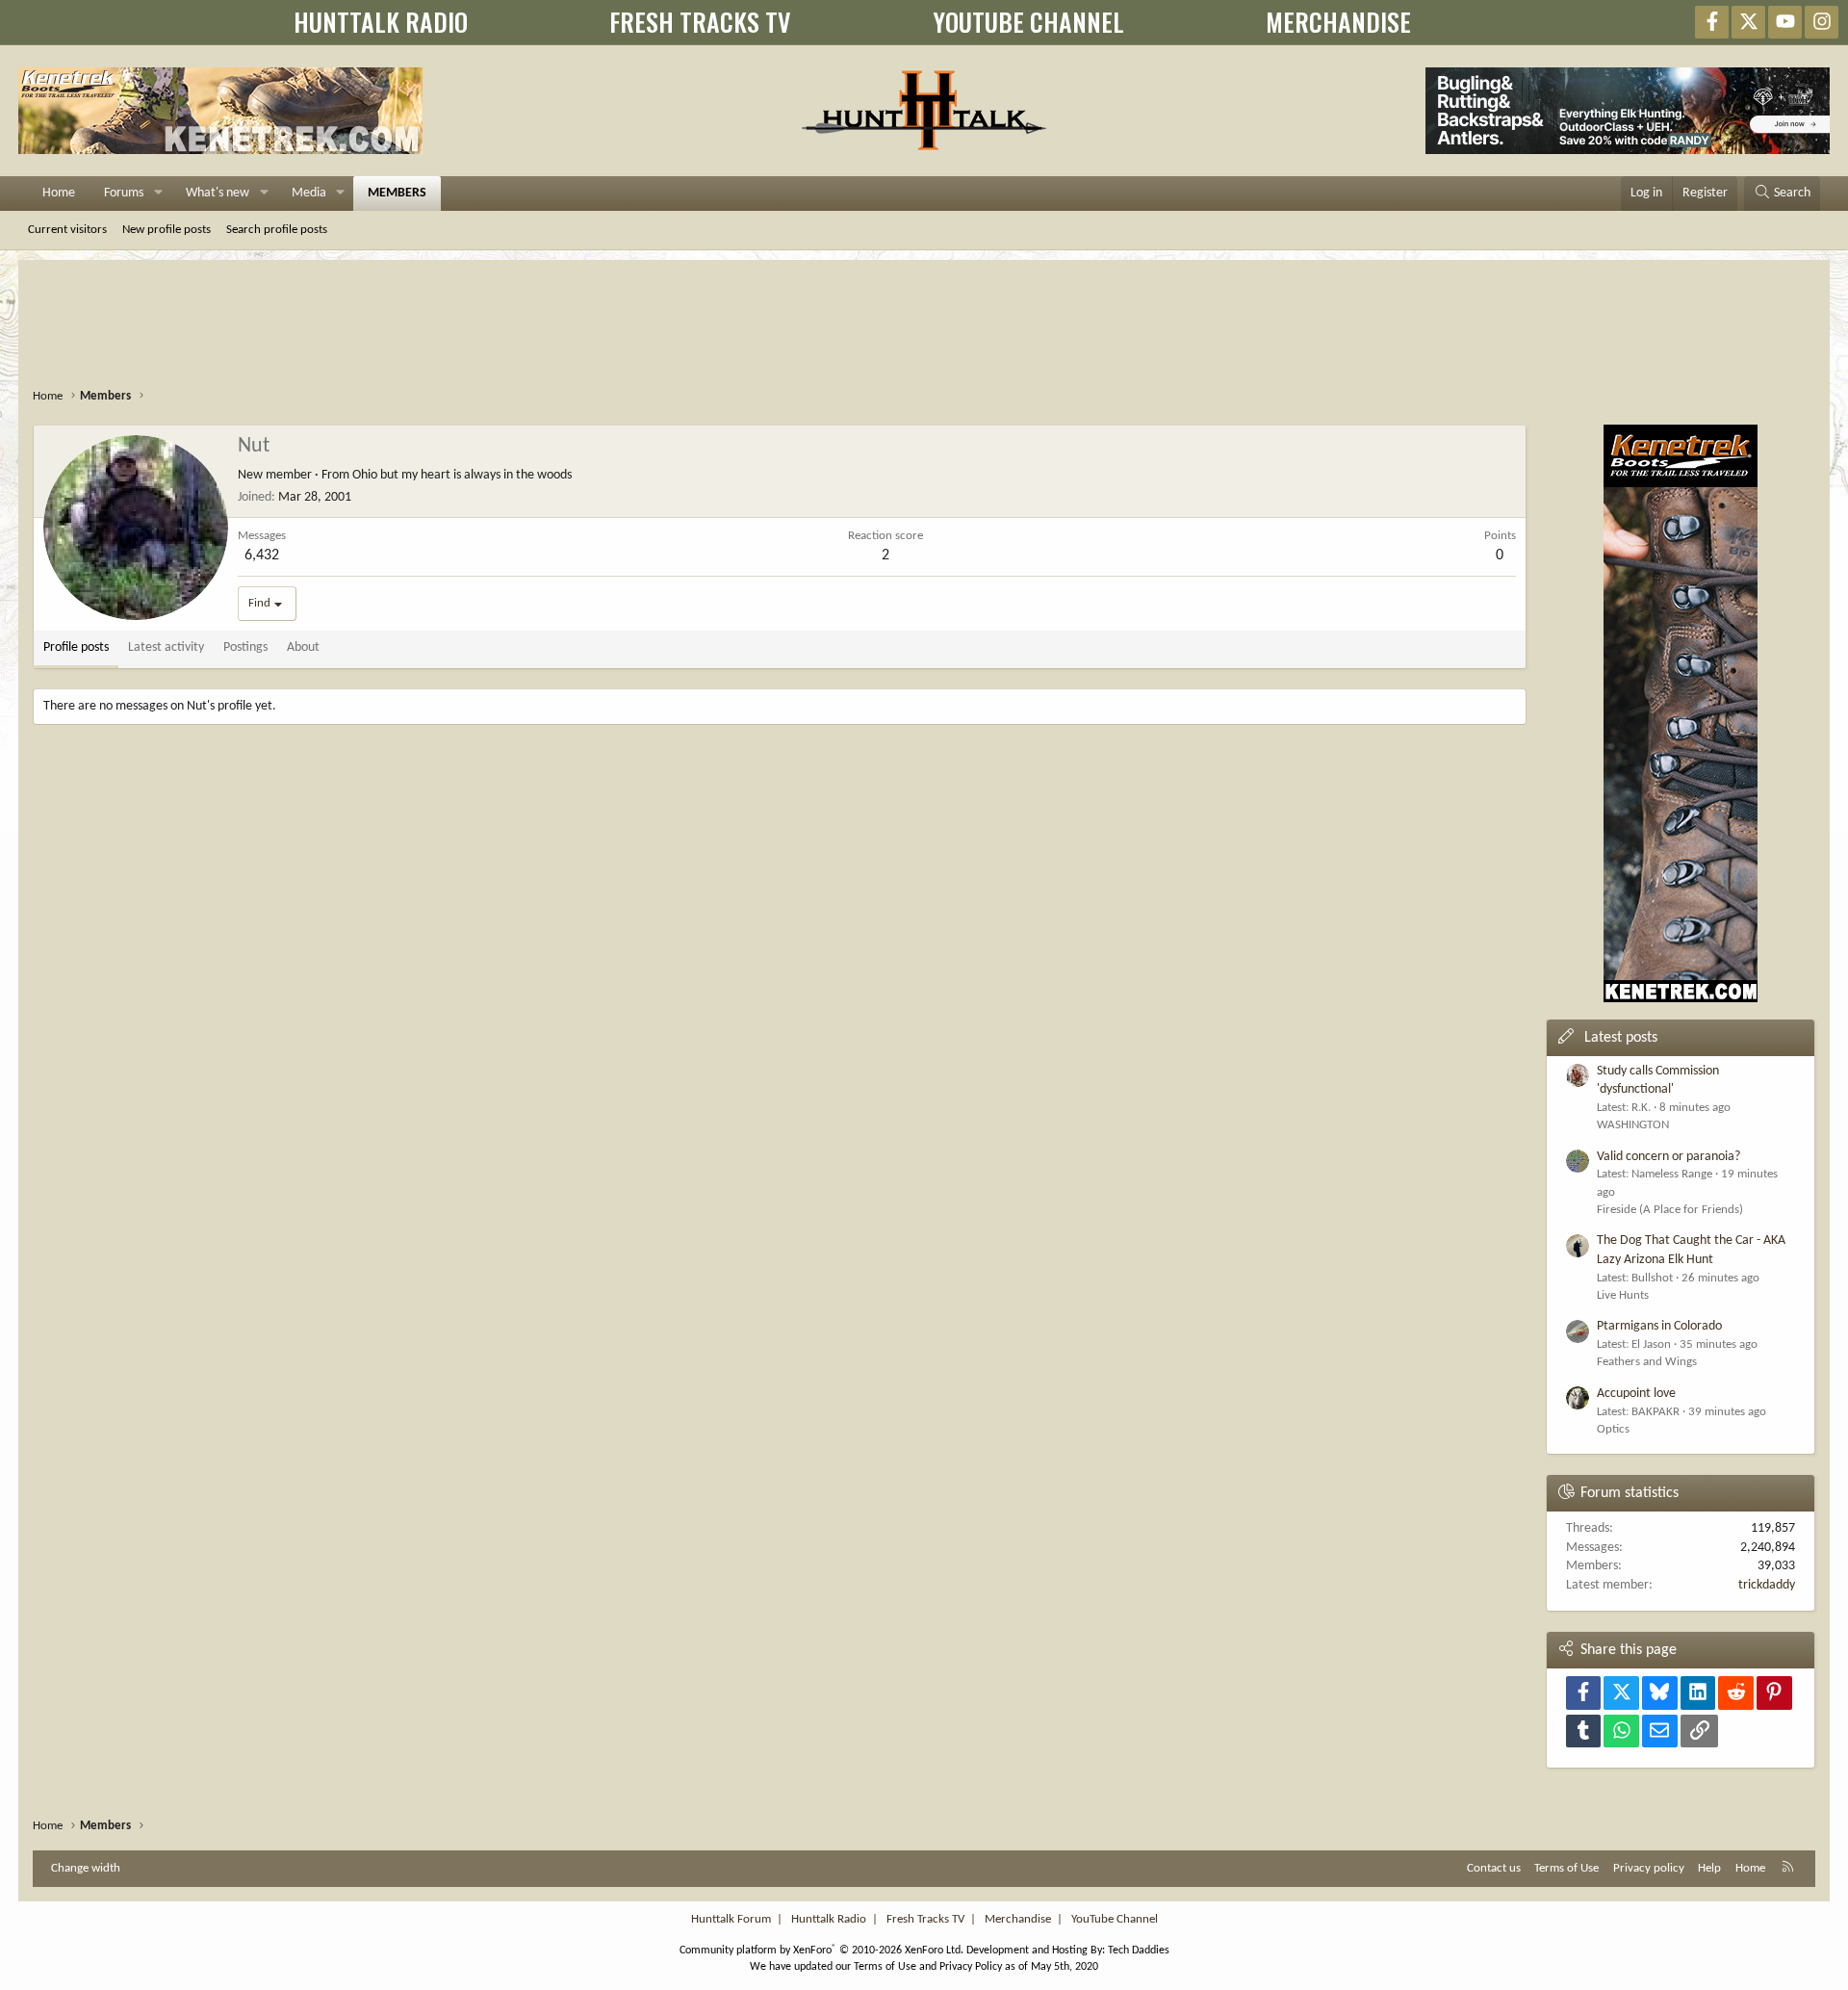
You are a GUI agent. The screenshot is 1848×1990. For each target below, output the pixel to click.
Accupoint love (1636, 1394)
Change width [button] (86, 1868)
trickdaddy (1767, 1585)
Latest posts (1621, 1038)
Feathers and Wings (1647, 1362)
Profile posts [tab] (76, 647)
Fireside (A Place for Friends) (1670, 1210)
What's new (218, 193)
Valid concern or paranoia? (1668, 1157)
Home (59, 193)
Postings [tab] (245, 647)
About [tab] (303, 647)
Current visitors (67, 230)
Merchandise (1018, 1919)
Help (1709, 1868)
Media (309, 193)
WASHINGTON (1633, 1125)
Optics (1613, 1429)
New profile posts (167, 230)
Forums (124, 193)
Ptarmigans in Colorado (1659, 1326)
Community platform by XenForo (821, 1951)
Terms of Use (1566, 1868)
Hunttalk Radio (829, 1919)
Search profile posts (277, 230)
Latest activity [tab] (166, 647)
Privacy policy (1649, 1868)
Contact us (1494, 1868)
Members (397, 193)
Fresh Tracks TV (925, 1919)
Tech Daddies (1139, 1951)
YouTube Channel (1115, 1919)
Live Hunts (1623, 1295)
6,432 (262, 556)
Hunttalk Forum (731, 1919)
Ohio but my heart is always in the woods (462, 475)
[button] (158, 194)
